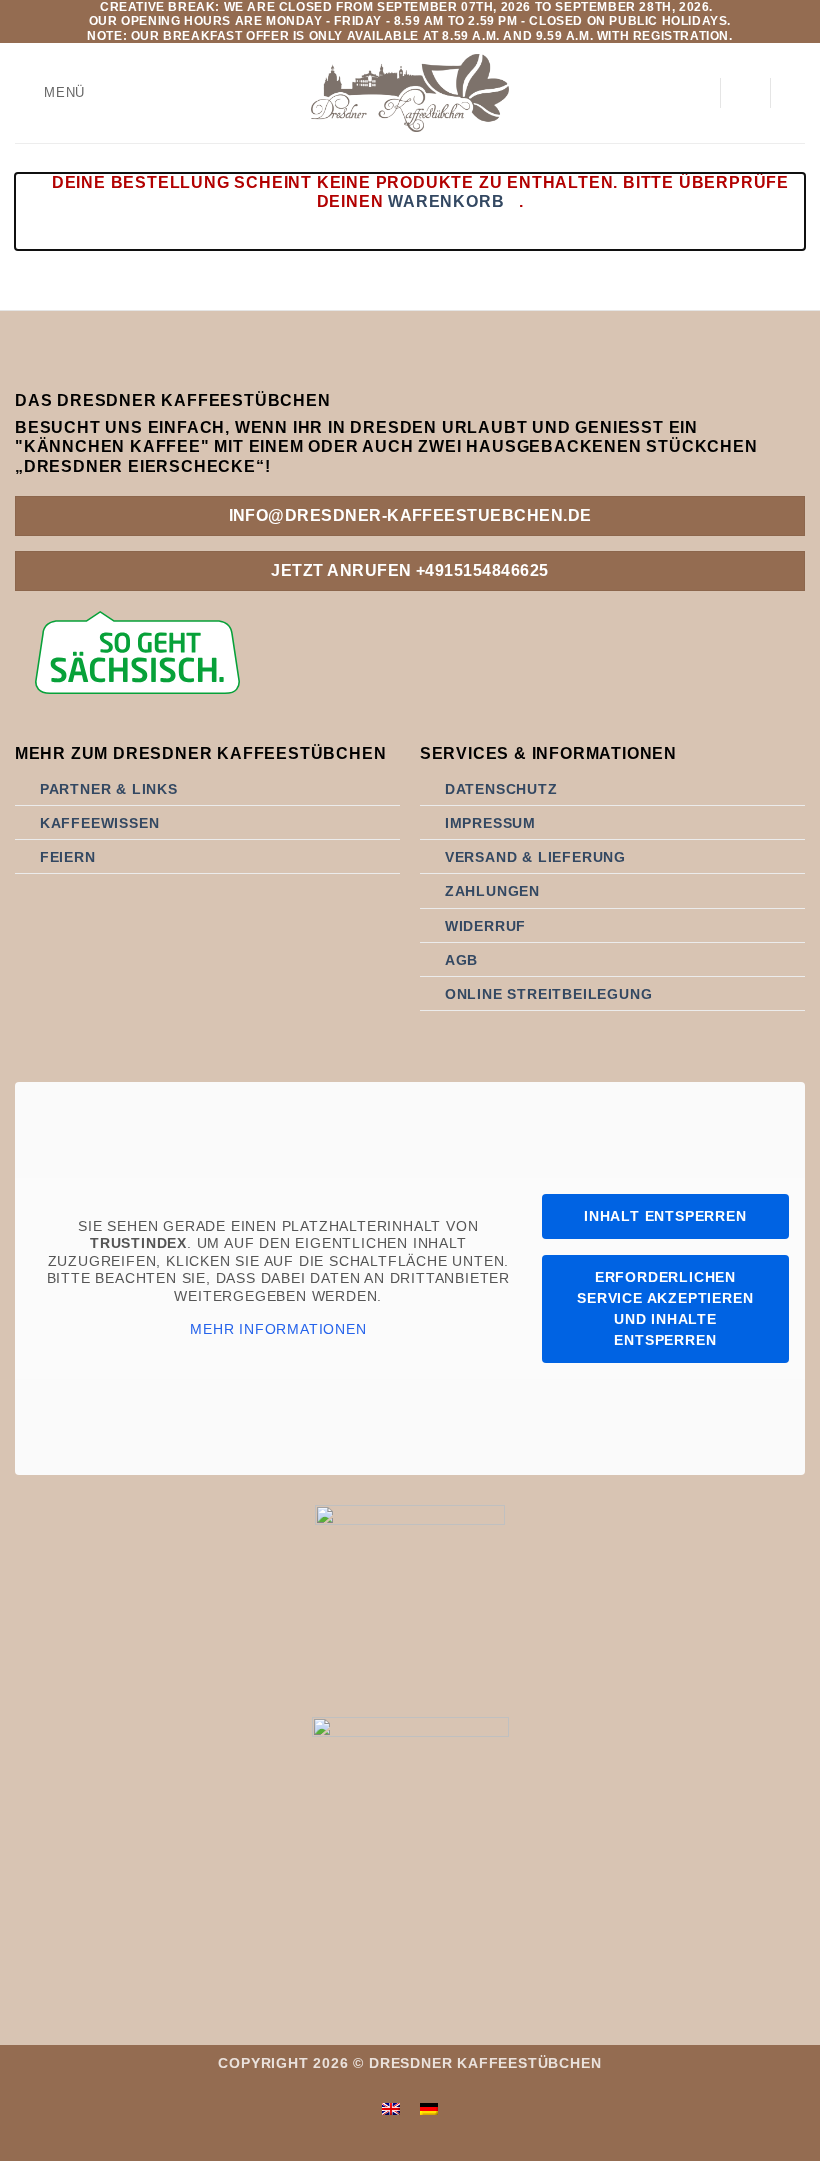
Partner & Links (109, 789)
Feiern (68, 857)
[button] (50, 93)
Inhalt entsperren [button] (665, 1216)
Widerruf (485, 926)
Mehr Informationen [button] (278, 1329)
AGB (461, 960)
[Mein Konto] (695, 93)
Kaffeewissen (100, 823)
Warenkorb (446, 201)
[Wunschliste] (745, 93)
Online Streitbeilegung (549, 994)
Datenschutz (501, 789)
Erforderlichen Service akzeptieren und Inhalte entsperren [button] (665, 1308)
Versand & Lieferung (535, 857)
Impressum (490, 823)
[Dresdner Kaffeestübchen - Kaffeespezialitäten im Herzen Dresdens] (410, 93)
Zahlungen (492, 891)
